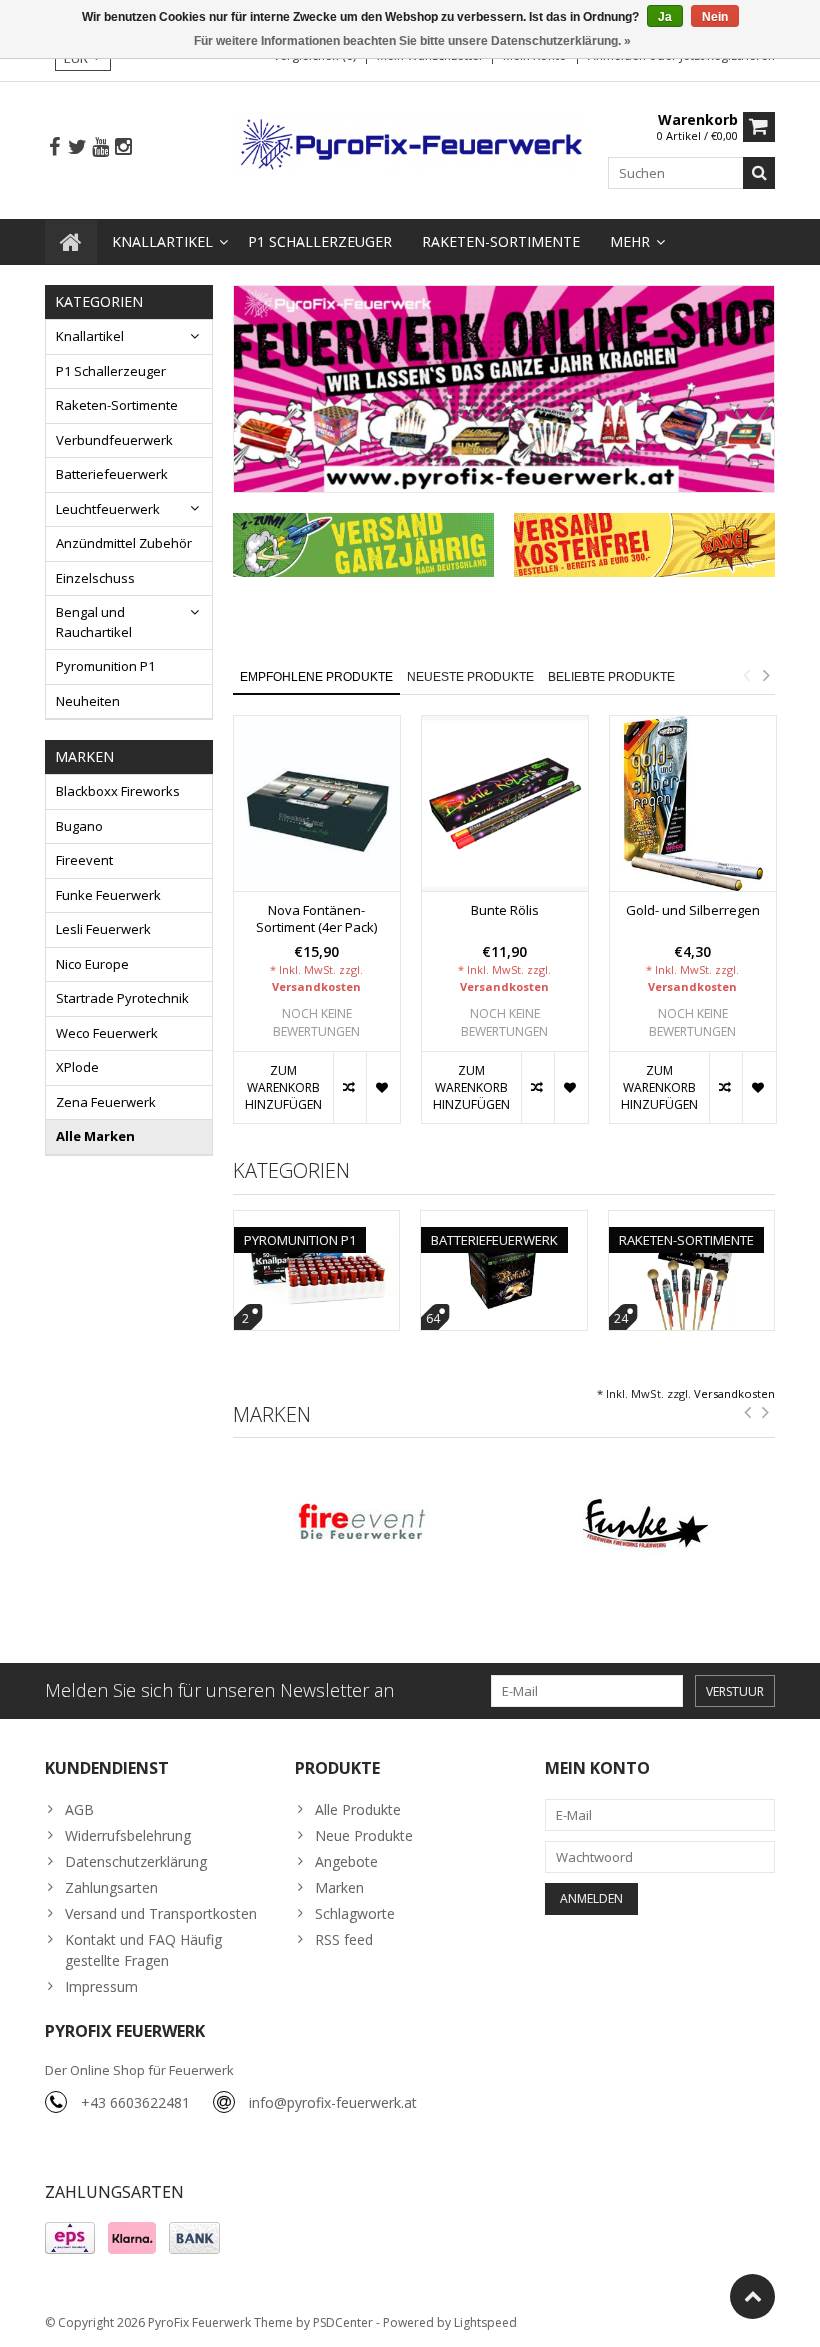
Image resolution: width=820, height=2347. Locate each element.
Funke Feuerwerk (108, 895)
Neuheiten (88, 701)
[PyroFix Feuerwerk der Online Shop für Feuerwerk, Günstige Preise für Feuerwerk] (410, 143)
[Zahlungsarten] (70, 2238)
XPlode (77, 1067)
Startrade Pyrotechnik (122, 998)
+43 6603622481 (135, 2102)
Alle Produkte (358, 1809)
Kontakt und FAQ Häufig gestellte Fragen (143, 1950)
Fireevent (84, 860)
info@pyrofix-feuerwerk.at (333, 2102)
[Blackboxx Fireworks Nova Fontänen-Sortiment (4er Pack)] (317, 803)
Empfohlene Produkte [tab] (316, 677)
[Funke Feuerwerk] (645, 1525)
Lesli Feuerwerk (103, 929)
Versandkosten (316, 986)
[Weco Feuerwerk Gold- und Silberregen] (693, 803)
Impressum (101, 1986)
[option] (317, 929)
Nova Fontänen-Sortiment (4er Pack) (316, 919)
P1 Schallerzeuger (320, 241)
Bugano (79, 826)
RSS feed (344, 1939)
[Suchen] (759, 173)
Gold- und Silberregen (693, 910)
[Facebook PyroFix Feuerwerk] (54, 147)
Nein (715, 17)
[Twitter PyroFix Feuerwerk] (77, 147)
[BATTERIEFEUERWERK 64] (504, 1221)
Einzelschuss (95, 578)
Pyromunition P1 (105, 666)
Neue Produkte (364, 1835)
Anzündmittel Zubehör (124, 543)
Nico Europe (92, 964)
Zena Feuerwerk (106, 1102)
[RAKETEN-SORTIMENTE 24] (692, 1221)
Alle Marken (95, 1136)
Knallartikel (162, 241)
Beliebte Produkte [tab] (611, 677)
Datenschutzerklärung (136, 1861)
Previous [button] (746, 675)
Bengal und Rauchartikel (94, 622)
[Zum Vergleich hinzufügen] (349, 1087)
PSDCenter (343, 2322)
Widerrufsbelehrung (128, 1835)
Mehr (630, 241)
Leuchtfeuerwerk (108, 509)
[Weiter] (766, 1413)
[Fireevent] (364, 1525)
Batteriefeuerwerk (112, 474)
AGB (79, 1809)
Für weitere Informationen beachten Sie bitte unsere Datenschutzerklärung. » (412, 41)
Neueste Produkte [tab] (470, 677)
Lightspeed (485, 2322)
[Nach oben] (752, 2296)
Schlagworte (355, 1913)
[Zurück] (748, 1413)
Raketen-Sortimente (501, 241)
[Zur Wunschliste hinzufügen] (382, 1087)
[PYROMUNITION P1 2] (317, 1221)
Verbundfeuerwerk (114, 440)
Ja (665, 17)
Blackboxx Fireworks (118, 791)
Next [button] (766, 675)
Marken (339, 1887)
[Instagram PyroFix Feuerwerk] (123, 147)
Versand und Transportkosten (161, 1913)
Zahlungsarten (111, 1887)
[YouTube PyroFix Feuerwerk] (100, 147)
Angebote (346, 1861)
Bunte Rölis (505, 910)
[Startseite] (71, 242)
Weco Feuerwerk (107, 1033)
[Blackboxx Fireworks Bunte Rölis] (505, 803)
